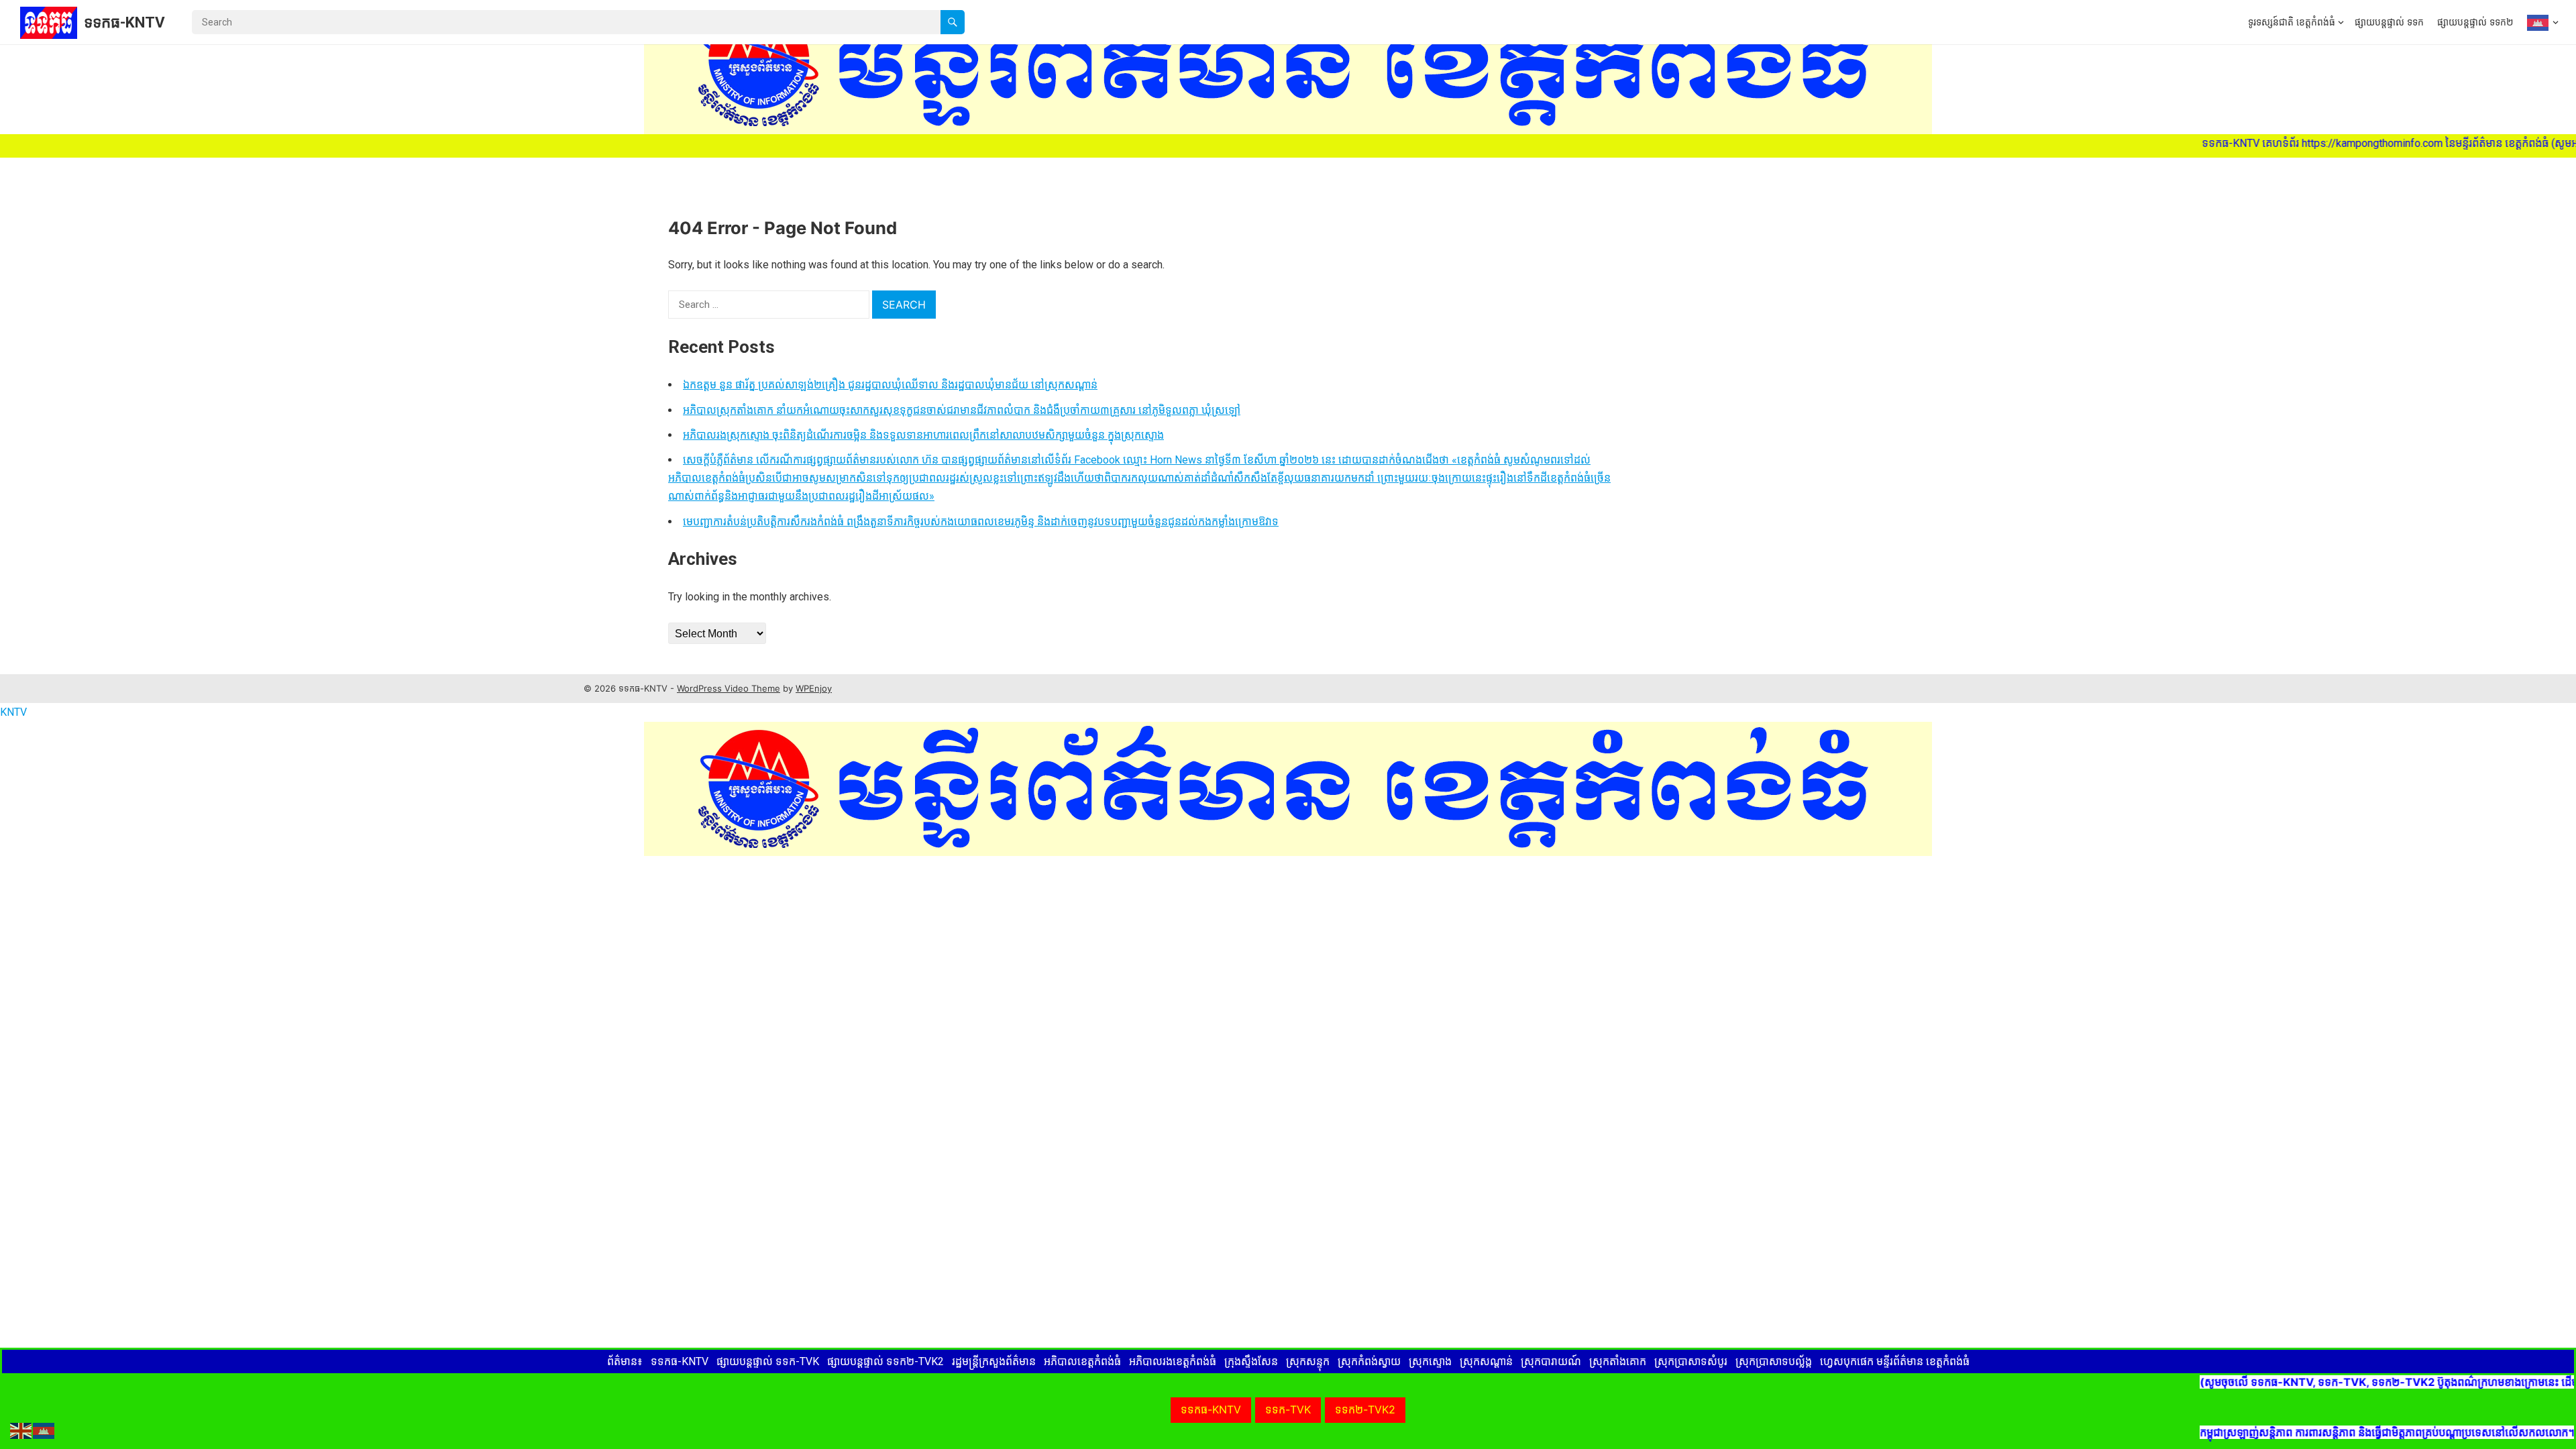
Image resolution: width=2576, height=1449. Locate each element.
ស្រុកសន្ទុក (1308, 1361)
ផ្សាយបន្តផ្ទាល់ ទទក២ (2475, 22)
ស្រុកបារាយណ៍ (1551, 1361)
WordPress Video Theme (729, 688)
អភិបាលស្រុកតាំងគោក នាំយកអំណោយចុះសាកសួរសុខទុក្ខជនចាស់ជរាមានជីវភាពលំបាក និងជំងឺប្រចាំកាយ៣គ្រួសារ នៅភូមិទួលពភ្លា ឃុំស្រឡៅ (962, 410)
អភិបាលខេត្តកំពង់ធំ (1082, 1361)
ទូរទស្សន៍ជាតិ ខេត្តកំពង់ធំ (2292, 22)
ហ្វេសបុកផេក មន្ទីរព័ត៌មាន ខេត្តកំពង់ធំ (1895, 1361)
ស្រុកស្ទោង (1430, 1361)
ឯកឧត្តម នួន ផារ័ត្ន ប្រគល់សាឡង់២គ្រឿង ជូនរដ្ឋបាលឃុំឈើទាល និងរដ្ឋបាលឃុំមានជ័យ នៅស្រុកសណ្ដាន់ (890, 385)
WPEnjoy (814, 688)
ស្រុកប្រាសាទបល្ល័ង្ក (1774, 1361)
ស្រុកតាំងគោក (1618, 1361)
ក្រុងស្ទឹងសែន (1251, 1361)
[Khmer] (2539, 22)
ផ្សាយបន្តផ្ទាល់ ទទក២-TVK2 (885, 1361)
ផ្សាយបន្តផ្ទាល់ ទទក (2389, 22)
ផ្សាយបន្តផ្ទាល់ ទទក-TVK (768, 1361)
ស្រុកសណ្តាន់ (1486, 1361)
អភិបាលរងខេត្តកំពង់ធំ (1173, 1361)
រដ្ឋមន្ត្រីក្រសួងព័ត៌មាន (994, 1361)
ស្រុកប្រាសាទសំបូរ (1691, 1361)
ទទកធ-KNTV (124, 22)
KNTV (13, 712)
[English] (21, 1430)
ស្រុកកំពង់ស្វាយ (1369, 1361)
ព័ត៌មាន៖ (625, 1361)
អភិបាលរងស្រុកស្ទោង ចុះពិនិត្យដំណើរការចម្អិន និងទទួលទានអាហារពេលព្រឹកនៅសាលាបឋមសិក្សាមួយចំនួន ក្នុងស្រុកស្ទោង (923, 435)
